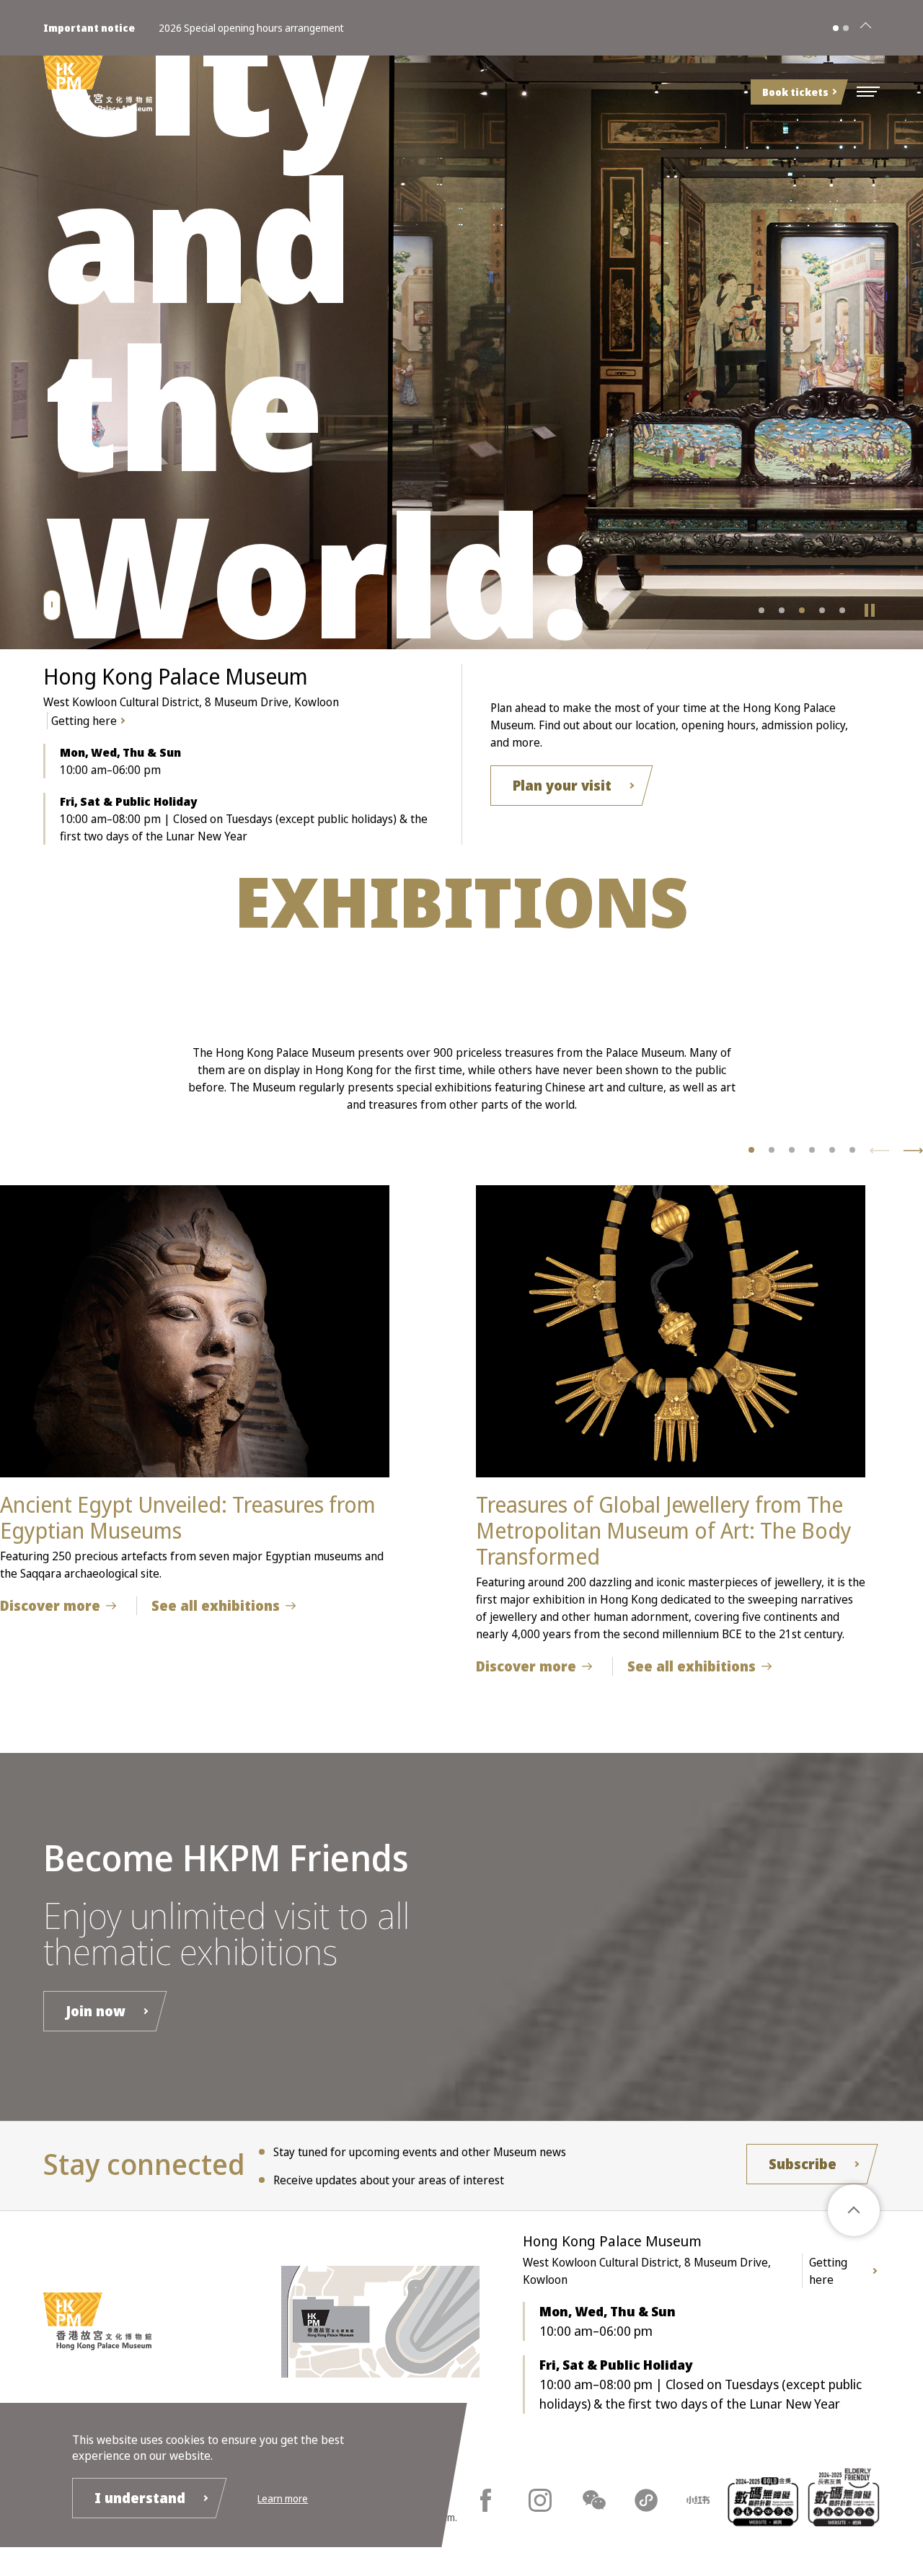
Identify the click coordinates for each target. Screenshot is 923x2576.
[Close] (865, 28)
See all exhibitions (216, 1606)
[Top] (854, 2210)
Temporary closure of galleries (226, 28)
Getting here (84, 721)
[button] (868, 92)
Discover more (50, 1606)
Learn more (283, 2498)
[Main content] (52, 605)
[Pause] (870, 610)
